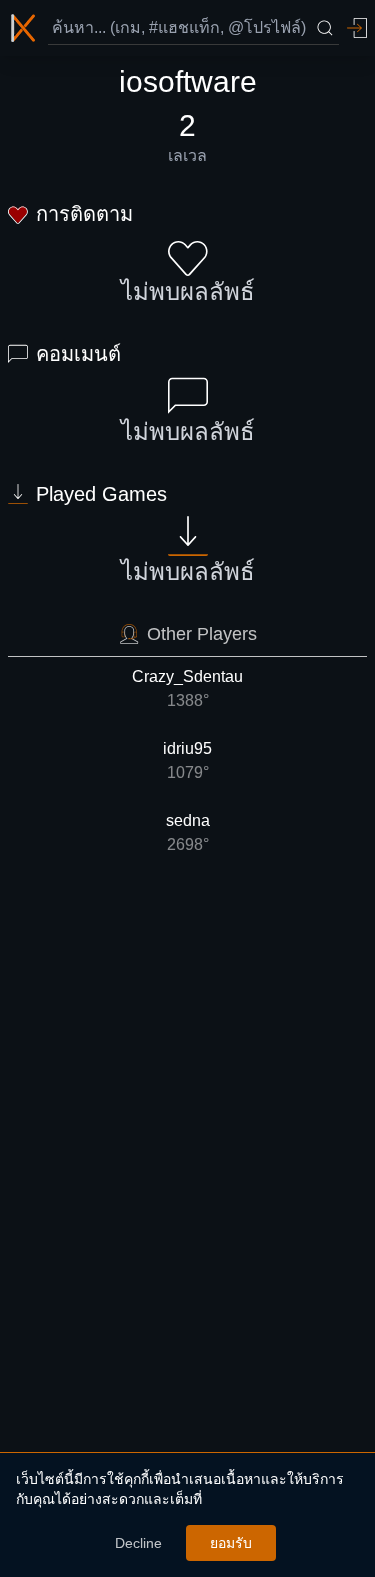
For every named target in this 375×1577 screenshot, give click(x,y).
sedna (188, 832)
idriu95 (187, 760)
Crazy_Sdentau (187, 688)
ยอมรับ (231, 1543)
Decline (138, 1543)
